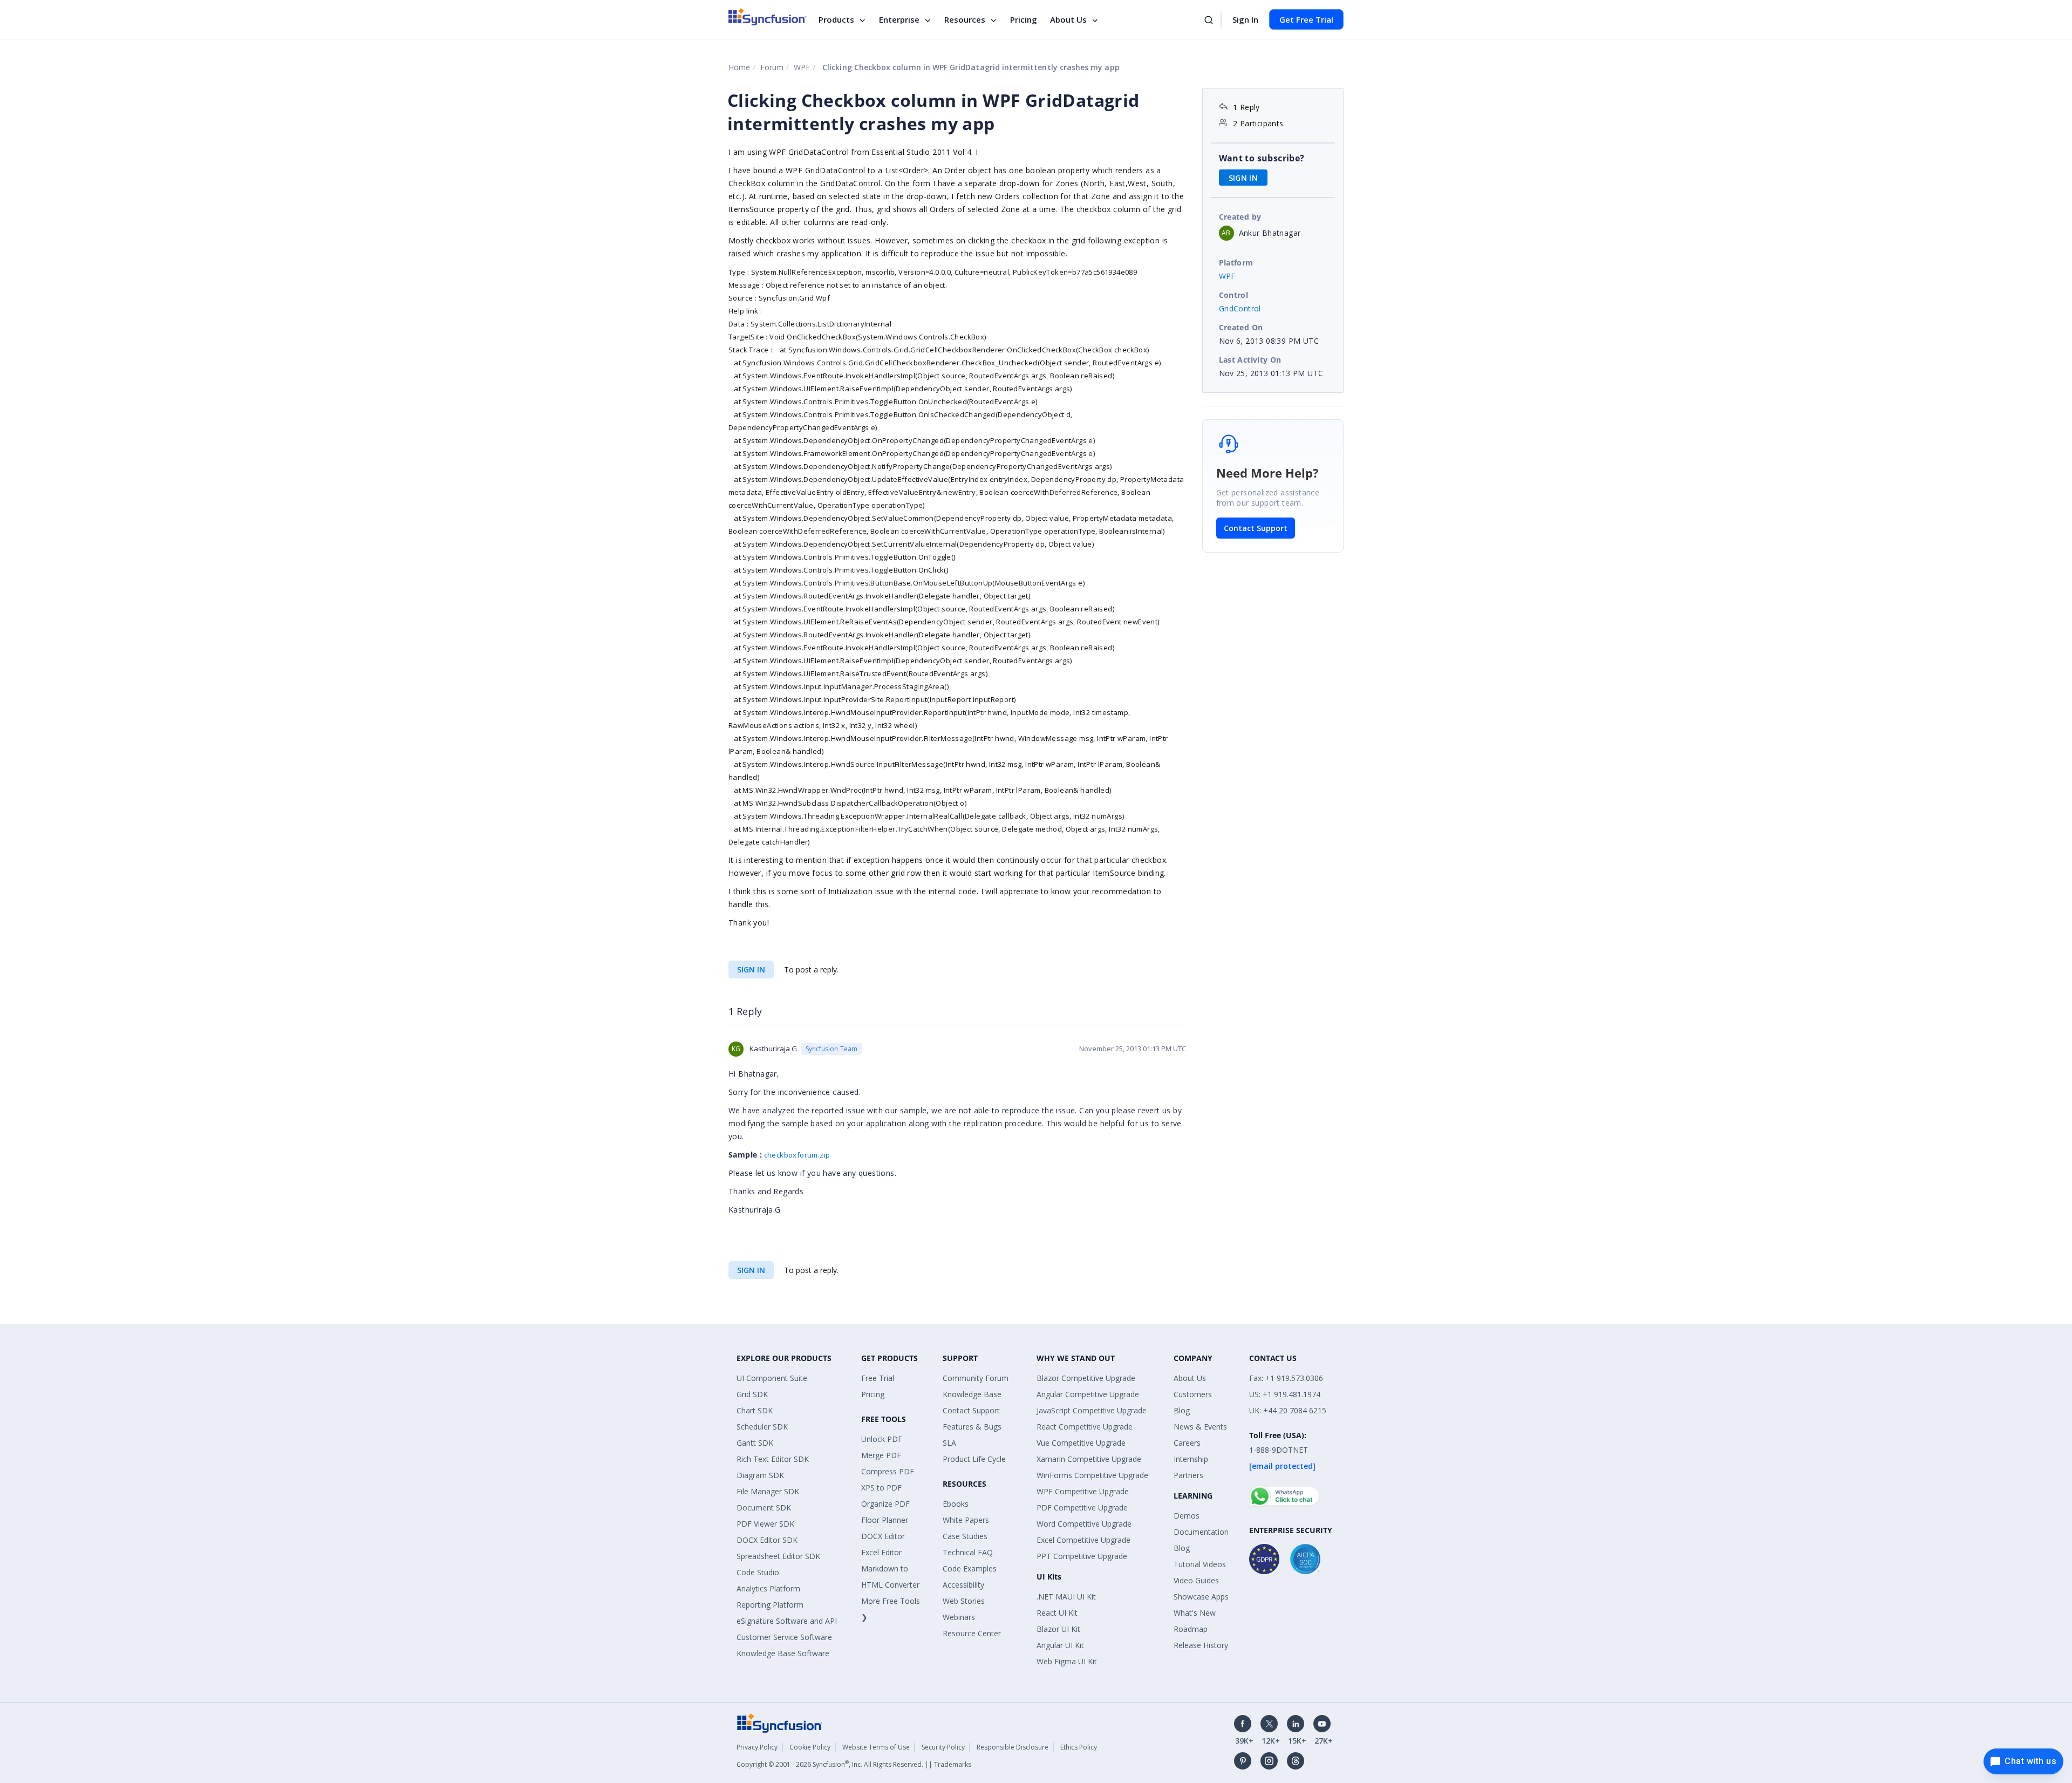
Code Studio (758, 1572)
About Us (1068, 19)
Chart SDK (755, 1410)
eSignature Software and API (787, 1621)
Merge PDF (881, 1455)
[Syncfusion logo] (768, 17)
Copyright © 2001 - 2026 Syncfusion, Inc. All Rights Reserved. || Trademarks (854, 1764)
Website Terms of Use (876, 1747)
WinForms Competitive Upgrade (1092, 1475)
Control (1234, 295)
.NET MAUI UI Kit (1066, 1597)
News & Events (1200, 1427)
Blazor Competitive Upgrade (1086, 1378)
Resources (965, 19)
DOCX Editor (883, 1536)
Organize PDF (885, 1504)
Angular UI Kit (1060, 1645)
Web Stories (964, 1601)
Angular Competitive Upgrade (1088, 1394)
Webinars (959, 1617)
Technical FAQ (968, 1552)
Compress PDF (888, 1471)
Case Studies (965, 1536)
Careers (1187, 1443)
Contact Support (1256, 528)
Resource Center (972, 1633)
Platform (1236, 263)
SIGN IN (751, 969)
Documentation (1201, 1532)
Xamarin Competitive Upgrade (1089, 1459)
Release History (1201, 1645)
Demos (1187, 1516)
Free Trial (878, 1378)
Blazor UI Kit (1058, 1629)
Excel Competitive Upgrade (1083, 1540)
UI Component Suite (772, 1378)
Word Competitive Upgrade (1084, 1524)
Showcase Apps (1201, 1597)
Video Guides (1196, 1580)
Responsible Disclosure (1013, 1747)
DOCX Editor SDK (767, 1540)
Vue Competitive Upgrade (1081, 1443)
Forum (772, 67)
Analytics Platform (768, 1588)
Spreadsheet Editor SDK (778, 1556)
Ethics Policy (1079, 1747)
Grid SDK (752, 1394)
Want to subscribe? (1262, 158)
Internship (1191, 1459)
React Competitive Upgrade (1085, 1427)
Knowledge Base (972, 1394)
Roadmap (1191, 1629)
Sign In (1245, 19)
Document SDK (764, 1508)
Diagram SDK (760, 1475)
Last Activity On (1250, 360)
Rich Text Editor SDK (773, 1459)
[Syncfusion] (780, 1722)
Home (739, 67)
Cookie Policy (810, 1747)
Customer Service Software (784, 1637)
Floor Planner (885, 1520)
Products (836, 19)
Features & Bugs (972, 1427)
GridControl (1240, 308)
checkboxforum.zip (797, 1155)
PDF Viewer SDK (765, 1524)
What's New (1195, 1613)
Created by (1240, 217)
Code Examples (970, 1568)
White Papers (966, 1520)
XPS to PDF (881, 1488)
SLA (949, 1443)
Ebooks (956, 1504)
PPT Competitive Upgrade (1082, 1556)
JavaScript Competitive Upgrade (1092, 1410)
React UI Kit (1057, 1613)
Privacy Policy (757, 1747)
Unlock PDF (882, 1439)
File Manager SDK (768, 1491)
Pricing (1024, 19)
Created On (1241, 327)
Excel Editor (881, 1552)
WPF (802, 67)
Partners (1188, 1475)
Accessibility (963, 1585)
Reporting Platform (770, 1605)
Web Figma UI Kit (1067, 1661)
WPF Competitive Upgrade (1083, 1491)
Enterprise (899, 19)
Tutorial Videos (1200, 1564)
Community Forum (976, 1378)
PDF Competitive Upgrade (1082, 1508)
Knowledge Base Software (783, 1653)
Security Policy (943, 1747)
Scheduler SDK (762, 1427)
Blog (1182, 1410)
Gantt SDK (755, 1443)
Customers (1193, 1394)
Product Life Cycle (974, 1459)
